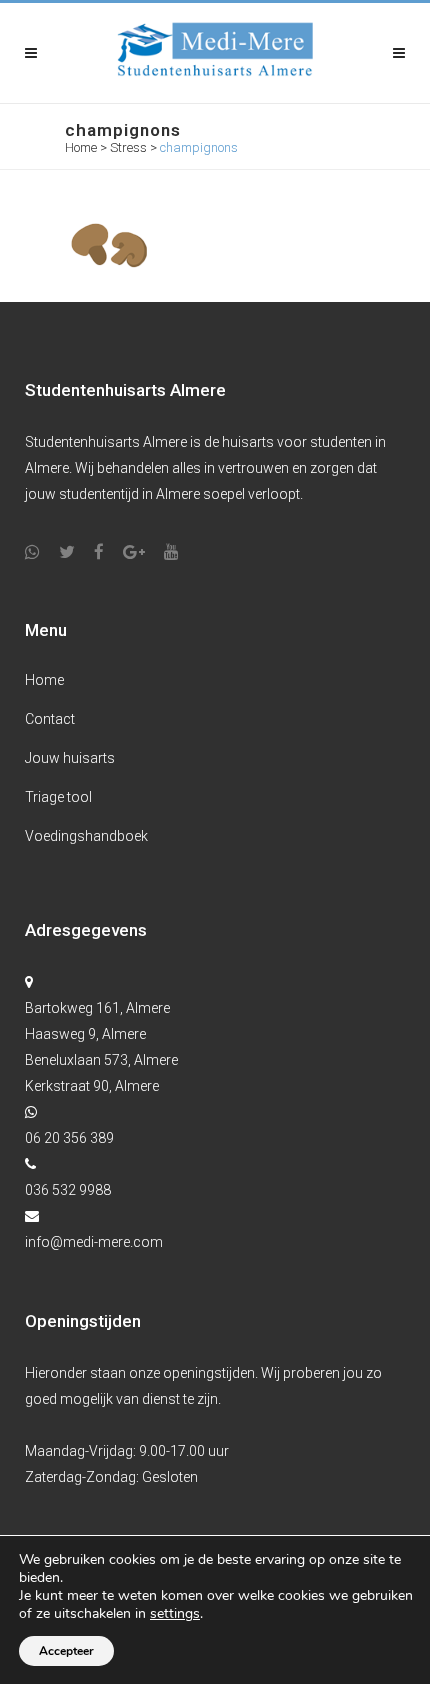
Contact (50, 719)
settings (175, 1614)
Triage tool (58, 797)
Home (81, 147)
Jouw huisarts (70, 758)
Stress (128, 147)
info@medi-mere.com (94, 1242)
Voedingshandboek (86, 836)
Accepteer (66, 1651)
